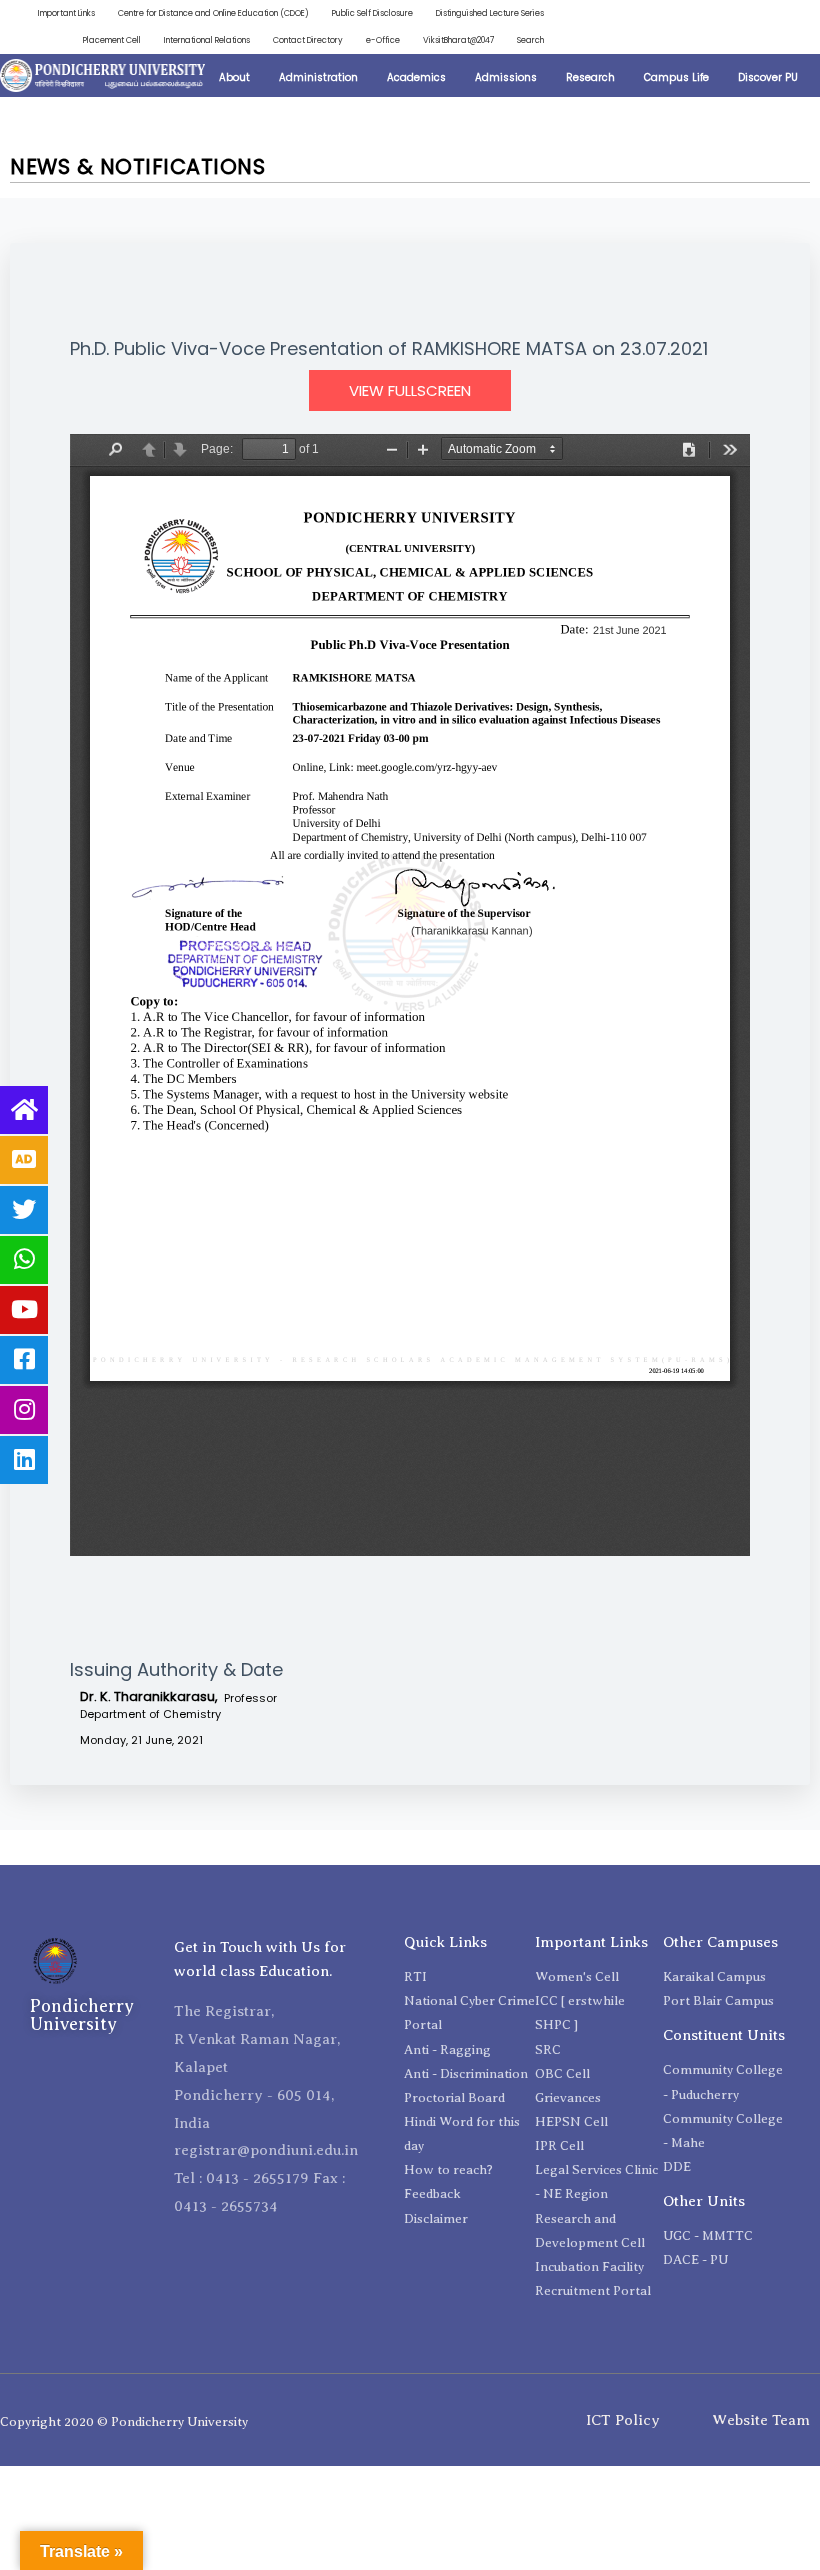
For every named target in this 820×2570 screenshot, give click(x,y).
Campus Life (676, 77)
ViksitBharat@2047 (458, 40)
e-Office (383, 40)
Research (590, 77)
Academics (416, 77)
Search (530, 40)
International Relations (207, 40)
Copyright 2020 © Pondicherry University (124, 2421)
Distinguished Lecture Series (490, 13)
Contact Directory (308, 40)
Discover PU (768, 77)
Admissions (506, 77)
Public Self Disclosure (372, 13)
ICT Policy (623, 2420)
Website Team (761, 2420)
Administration (318, 77)
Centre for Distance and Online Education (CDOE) (213, 13)
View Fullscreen (410, 390)
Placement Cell (112, 40)
